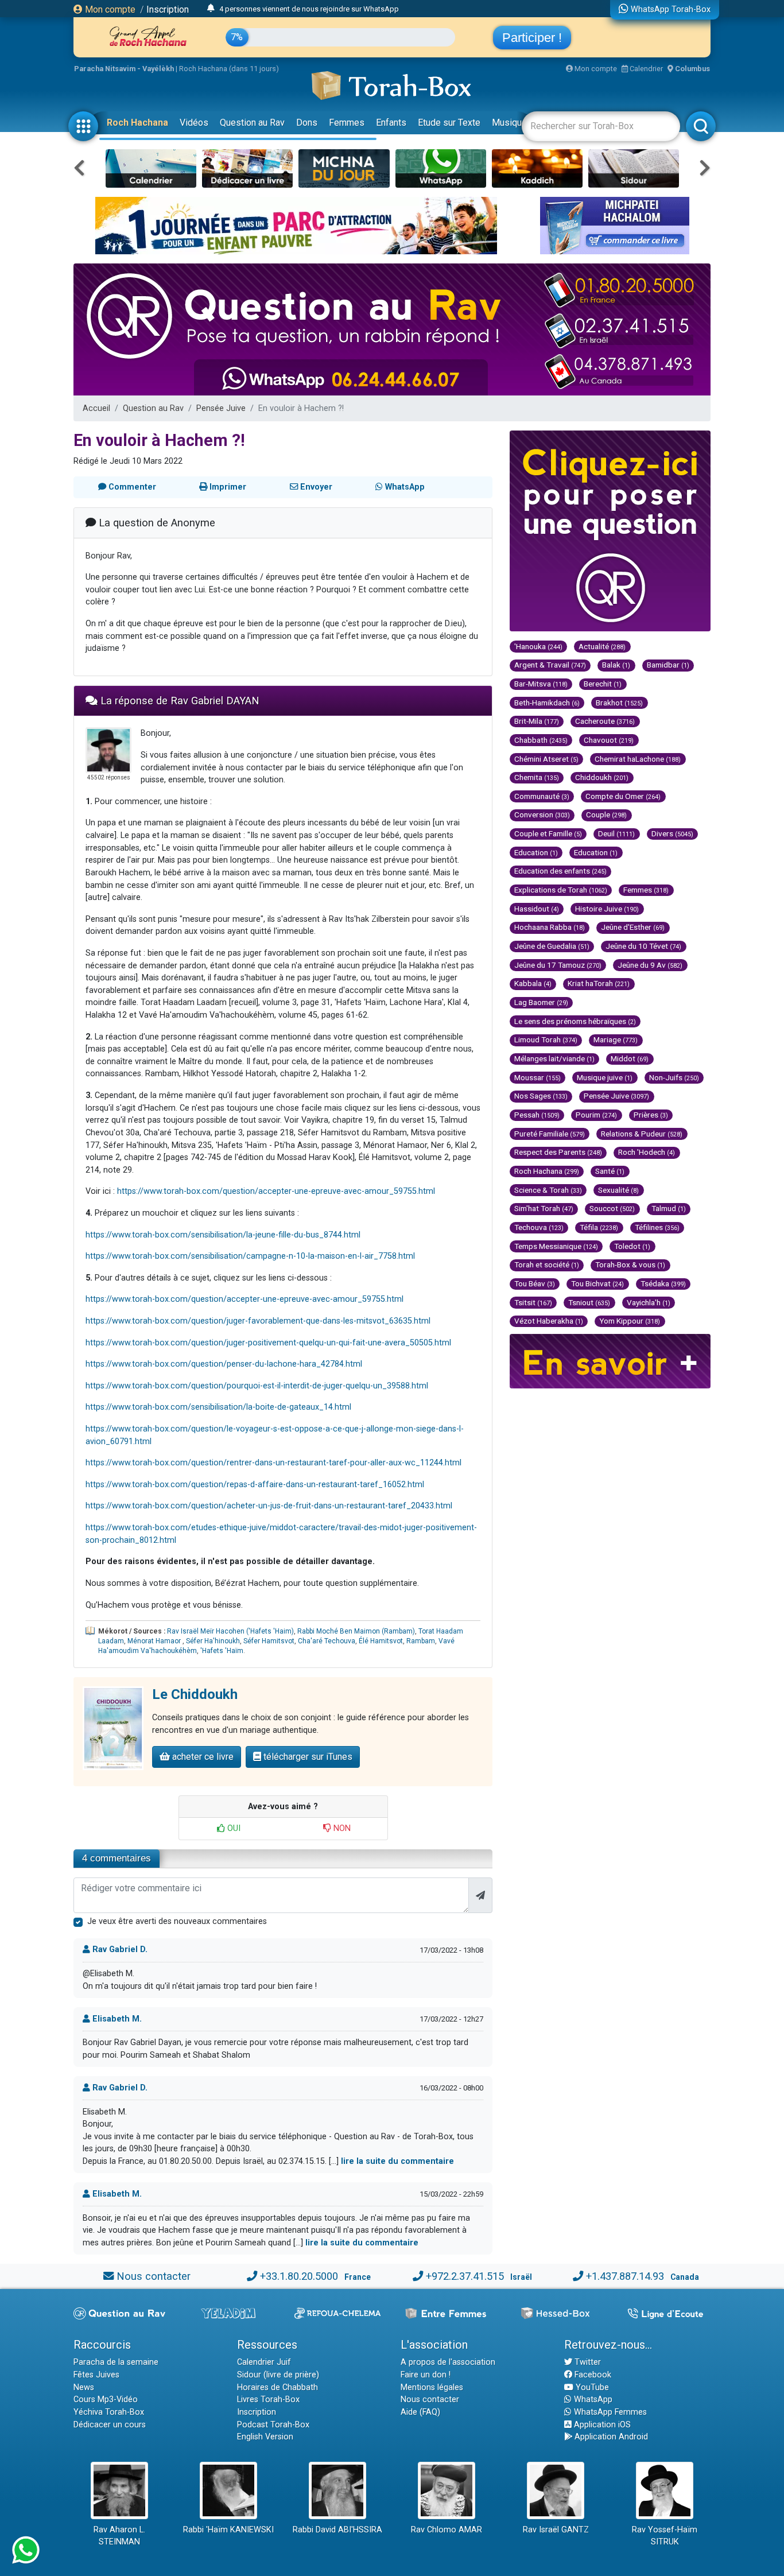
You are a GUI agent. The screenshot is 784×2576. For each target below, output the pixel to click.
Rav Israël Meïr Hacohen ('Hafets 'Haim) (230, 1631)
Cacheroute (605, 721)
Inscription (168, 9)
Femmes (347, 123)
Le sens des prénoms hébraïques (575, 1021)
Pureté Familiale (550, 1134)
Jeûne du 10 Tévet (643, 946)
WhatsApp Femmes (609, 2412)
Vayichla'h (649, 1302)
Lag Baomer (541, 1002)
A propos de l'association (448, 2362)
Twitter (587, 2362)
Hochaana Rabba (550, 927)
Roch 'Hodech (647, 1152)
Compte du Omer (623, 796)
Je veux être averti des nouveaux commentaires (177, 1921)
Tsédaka (663, 1283)
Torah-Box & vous (630, 1264)
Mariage (616, 1039)
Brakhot (619, 703)
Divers (672, 833)
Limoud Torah (546, 1039)
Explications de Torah (561, 890)
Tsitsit (533, 1302)
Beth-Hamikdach (547, 703)
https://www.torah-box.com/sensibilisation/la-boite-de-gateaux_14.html (218, 1407)
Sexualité (618, 1190)
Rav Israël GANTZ (556, 2530)
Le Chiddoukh (195, 1694)
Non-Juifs (674, 1077)
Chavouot (609, 740)
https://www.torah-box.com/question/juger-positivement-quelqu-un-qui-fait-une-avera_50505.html (268, 1343)
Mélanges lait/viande (554, 1058)
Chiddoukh (602, 777)
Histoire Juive (607, 909)
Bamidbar (668, 665)
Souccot (612, 1208)
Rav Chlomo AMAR (447, 2530)
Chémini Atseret (546, 759)
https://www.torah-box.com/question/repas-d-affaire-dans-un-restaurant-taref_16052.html (255, 1485)
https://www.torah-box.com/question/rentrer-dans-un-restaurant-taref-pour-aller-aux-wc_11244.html (273, 1463)
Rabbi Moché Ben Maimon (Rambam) (356, 1631)
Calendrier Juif (264, 2362)
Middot (630, 1058)
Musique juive (605, 1077)
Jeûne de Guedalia (552, 946)
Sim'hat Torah (544, 1208)
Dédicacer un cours (110, 2425)
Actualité (602, 646)
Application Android (610, 2437)
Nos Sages (541, 1096)
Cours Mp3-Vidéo (106, 2400)
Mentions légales (432, 2387)
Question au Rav (252, 123)
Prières (651, 1115)
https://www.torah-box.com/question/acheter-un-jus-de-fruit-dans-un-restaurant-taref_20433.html (269, 1506)
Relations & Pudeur (642, 1134)
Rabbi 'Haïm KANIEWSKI (228, 2530)
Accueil (96, 408)
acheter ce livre (202, 1757)
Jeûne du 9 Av (650, 965)
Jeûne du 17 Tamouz (558, 965)
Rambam (421, 1641)
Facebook (592, 2375)
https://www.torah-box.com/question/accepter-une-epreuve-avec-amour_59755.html (276, 1191)
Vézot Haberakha (549, 1321)
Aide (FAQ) (420, 2412)
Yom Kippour (630, 1321)
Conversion (542, 814)
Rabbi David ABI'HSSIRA (337, 2530)
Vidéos (194, 123)
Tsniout (589, 1302)
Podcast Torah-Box (273, 2425)
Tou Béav (535, 1283)
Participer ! (532, 38)
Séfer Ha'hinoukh (213, 1641)
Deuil (616, 833)
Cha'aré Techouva (327, 1641)
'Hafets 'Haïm (222, 1651)
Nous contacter (154, 2276)
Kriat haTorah (599, 983)
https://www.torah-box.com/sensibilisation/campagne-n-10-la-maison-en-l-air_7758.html (250, 1256)
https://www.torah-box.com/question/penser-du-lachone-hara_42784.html (224, 1364)
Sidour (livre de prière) (278, 2375)
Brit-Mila (537, 721)
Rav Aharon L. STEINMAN (119, 2536)
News (84, 2387)
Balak (616, 665)
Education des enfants (560, 871)
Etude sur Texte (449, 123)
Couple (606, 814)
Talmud (669, 1208)
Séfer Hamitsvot (269, 1641)
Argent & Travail (550, 665)
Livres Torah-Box (268, 2400)
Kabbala (533, 983)
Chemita (537, 777)
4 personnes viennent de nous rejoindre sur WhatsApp (309, 9)
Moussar (537, 1077)
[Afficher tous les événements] (211, 9)
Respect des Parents (558, 1152)
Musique (509, 123)
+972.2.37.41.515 (465, 2276)
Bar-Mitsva (541, 684)
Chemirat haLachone (638, 759)
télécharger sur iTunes (307, 1757)
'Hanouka (538, 646)
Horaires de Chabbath (277, 2387)
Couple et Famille (548, 833)
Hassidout (537, 909)
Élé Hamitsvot (381, 1641)
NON (341, 1828)
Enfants (391, 123)
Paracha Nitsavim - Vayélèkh (124, 69)
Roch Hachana (137, 123)
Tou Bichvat (597, 1283)
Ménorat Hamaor (155, 1641)
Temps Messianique (556, 1246)
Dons (307, 123)
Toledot (632, 1246)
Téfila (599, 1227)
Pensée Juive (221, 408)
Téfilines (657, 1227)
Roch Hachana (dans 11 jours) (229, 69)
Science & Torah (548, 1190)
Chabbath (541, 740)
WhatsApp (592, 2400)
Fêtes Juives (96, 2375)
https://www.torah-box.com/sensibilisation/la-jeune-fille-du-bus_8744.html (223, 1235)
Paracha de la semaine (116, 2362)
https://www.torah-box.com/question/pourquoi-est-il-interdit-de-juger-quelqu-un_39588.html (257, 1386)
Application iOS (601, 2425)
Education (536, 852)
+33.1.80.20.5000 (299, 2276)
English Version (265, 2437)
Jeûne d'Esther (633, 927)
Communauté (542, 796)
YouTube (591, 2387)
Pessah (537, 1115)
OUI (233, 1828)
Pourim (596, 1115)
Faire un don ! (426, 2375)
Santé (610, 1171)
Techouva (539, 1227)
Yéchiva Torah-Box (109, 2412)
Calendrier (645, 69)
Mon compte (109, 9)
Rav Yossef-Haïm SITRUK (665, 2536)
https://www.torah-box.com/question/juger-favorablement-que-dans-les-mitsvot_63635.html (258, 1321)
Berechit (603, 684)
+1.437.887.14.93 (625, 2276)
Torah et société (547, 1264)
